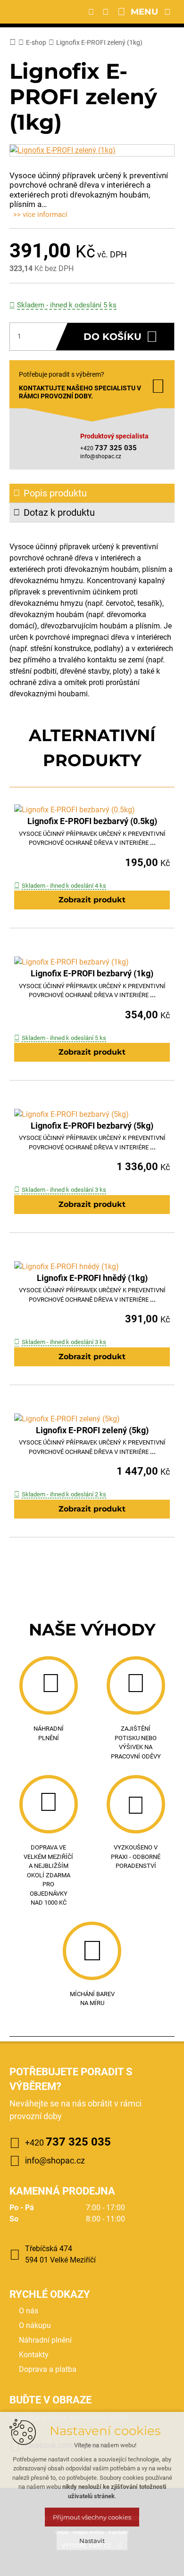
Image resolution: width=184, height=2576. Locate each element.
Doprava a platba (48, 2369)
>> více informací (40, 215)
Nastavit (92, 2541)
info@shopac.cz (101, 456)
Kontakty (34, 2355)
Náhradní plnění (45, 2340)
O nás (29, 2311)
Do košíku (113, 337)
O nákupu (35, 2325)
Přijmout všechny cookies (92, 2517)
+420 (68, 2142)
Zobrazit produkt (92, 900)
